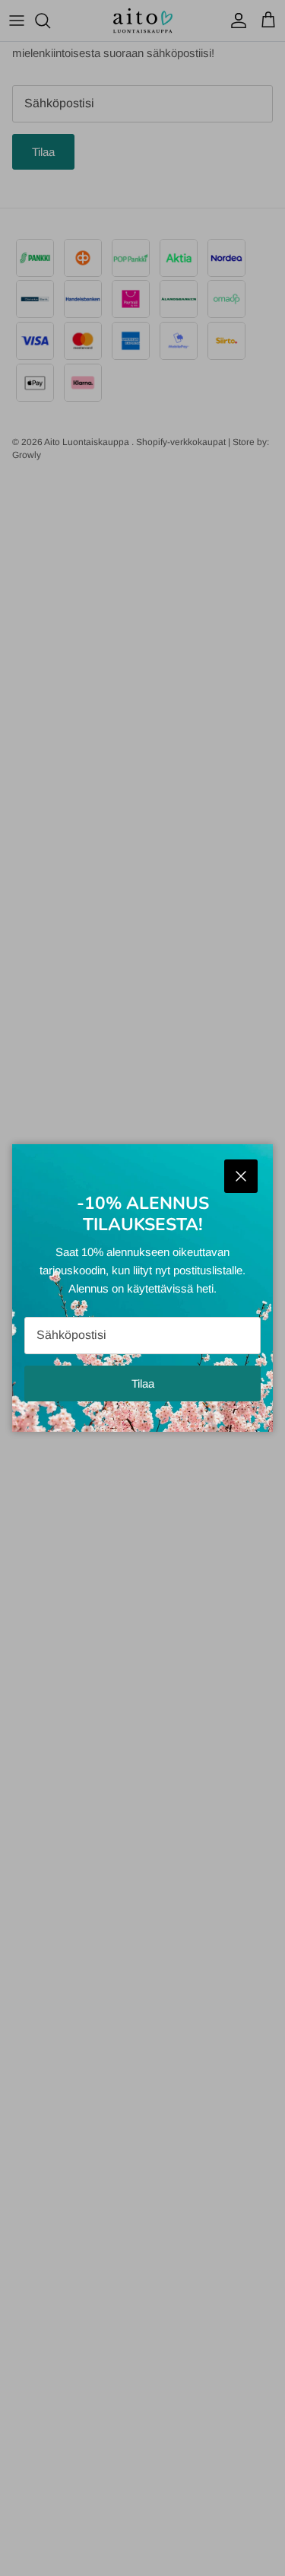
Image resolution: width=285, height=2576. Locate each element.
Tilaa (143, 1383)
